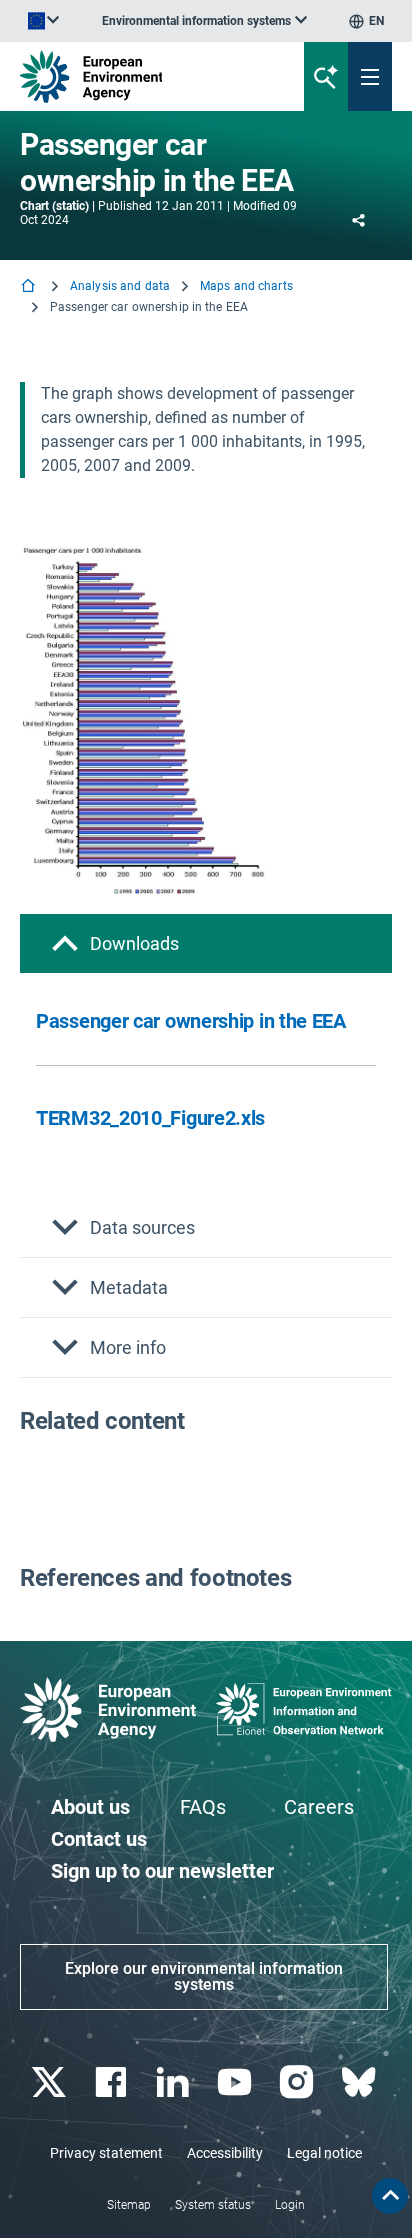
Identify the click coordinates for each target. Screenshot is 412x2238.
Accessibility (225, 2153)
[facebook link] (112, 2082)
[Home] (30, 287)
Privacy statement (106, 2153)
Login (290, 2205)
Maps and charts (246, 286)
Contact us (99, 1839)
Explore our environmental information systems (204, 1976)
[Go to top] (390, 2196)
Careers (319, 1807)
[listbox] (204, 21)
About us (90, 1807)
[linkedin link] (174, 2082)
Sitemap (129, 2205)
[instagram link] (298, 2082)
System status (213, 2205)
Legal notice (324, 2153)
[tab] (206, 943)
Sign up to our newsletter (162, 1871)
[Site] (139, 76)
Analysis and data (120, 286)
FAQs (203, 1807)
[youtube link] (236, 2082)
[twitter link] (50, 2082)
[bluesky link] (360, 2082)
